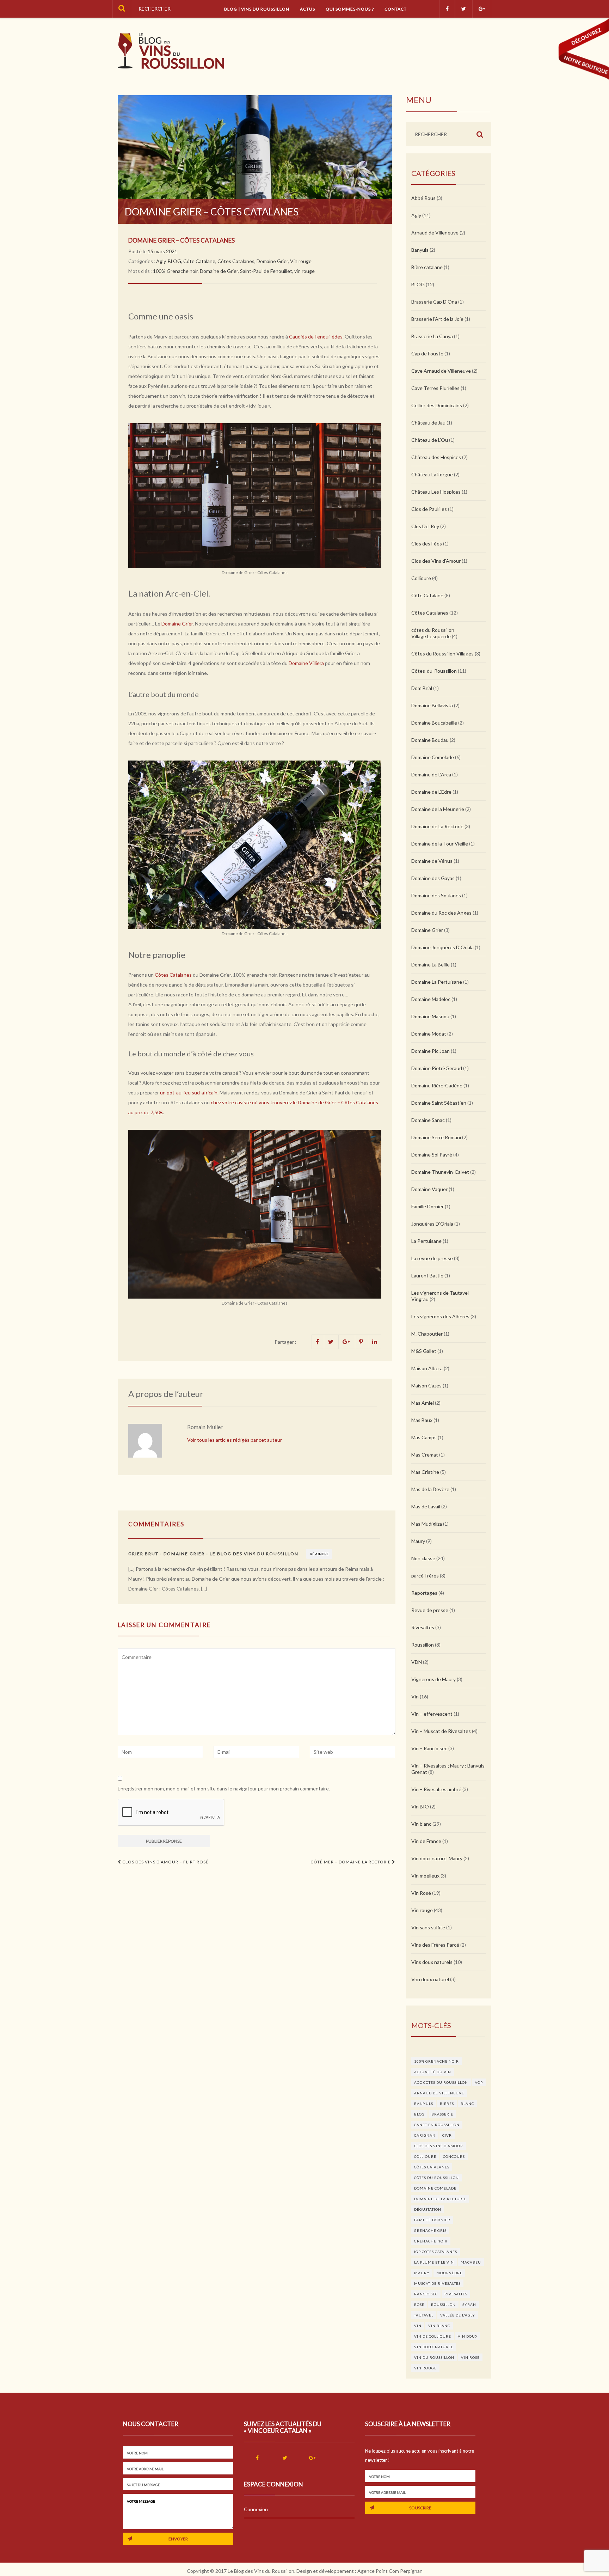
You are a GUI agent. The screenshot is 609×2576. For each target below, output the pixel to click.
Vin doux (468, 2336)
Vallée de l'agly (458, 2315)
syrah (469, 2305)
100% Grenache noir (175, 271)
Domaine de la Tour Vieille (440, 844)
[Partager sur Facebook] (318, 1342)
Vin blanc (421, 1824)
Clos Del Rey (425, 526)
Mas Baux (422, 1420)
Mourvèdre (449, 2273)
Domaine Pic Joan (430, 1051)
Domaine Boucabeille (434, 723)
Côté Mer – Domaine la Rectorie (351, 1862)
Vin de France (426, 1841)
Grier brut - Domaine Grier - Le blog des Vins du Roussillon (213, 1554)
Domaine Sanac (428, 1120)
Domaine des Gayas (433, 878)
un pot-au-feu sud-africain (189, 1092)
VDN (417, 1662)
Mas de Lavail (426, 1506)
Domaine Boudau (430, 740)
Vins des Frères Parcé (435, 1945)
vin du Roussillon (434, 2357)
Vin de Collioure (433, 2336)
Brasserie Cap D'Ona (434, 302)
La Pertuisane (426, 1241)
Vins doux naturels (432, 1962)
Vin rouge (301, 261)
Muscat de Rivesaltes (437, 2283)
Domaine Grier (272, 261)
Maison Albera (427, 1368)
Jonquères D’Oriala (432, 1224)
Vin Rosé (421, 1893)
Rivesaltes (423, 1627)
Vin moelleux (425, 1876)
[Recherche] (122, 9)
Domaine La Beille (430, 965)
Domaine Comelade (433, 757)
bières (447, 2104)
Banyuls (420, 250)
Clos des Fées (427, 544)
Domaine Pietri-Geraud (437, 1068)
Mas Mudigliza (427, 1524)
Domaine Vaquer (429, 1189)
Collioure (421, 578)
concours (454, 2156)
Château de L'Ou (430, 440)
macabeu (471, 2262)
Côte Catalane (199, 261)
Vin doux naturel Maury (437, 1858)
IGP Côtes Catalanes (436, 2252)
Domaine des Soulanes (436, 895)
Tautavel (424, 2315)
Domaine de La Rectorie (437, 826)
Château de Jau (428, 423)
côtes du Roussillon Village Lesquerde (433, 633)
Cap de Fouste (427, 353)
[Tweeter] (331, 1342)
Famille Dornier (427, 1206)
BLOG (174, 261)
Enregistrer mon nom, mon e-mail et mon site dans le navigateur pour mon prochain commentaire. (224, 1788)
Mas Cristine (425, 1472)
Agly (161, 261)
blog (419, 2114)
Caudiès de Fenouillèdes (316, 337)
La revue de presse (432, 1258)
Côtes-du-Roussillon (434, 671)
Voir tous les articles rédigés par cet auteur (235, 1440)
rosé (419, 2305)
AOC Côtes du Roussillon (441, 2082)
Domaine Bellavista (432, 705)
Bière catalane (427, 267)
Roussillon (423, 1645)
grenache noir (431, 2241)
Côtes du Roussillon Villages (442, 654)
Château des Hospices (436, 457)
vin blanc (439, 2326)
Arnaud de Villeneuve (435, 233)
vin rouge (304, 271)
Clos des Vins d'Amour (436, 561)
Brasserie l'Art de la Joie (437, 319)
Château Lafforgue (432, 474)
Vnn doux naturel (430, 1979)
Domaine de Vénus (432, 861)
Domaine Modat (429, 1034)
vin (418, 2326)
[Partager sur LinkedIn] (375, 1342)
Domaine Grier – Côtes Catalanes (182, 240)
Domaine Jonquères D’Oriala (442, 947)
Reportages (424, 1593)
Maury (418, 1541)
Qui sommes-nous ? (350, 9)
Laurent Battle (427, 1275)
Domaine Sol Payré (432, 1155)
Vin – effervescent (432, 1714)
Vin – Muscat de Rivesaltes (441, 1731)
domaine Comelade (435, 2188)
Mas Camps (424, 1437)
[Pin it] (362, 1342)
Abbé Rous (423, 198)
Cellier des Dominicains (437, 405)
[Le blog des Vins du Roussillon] (171, 51)
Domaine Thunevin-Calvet (440, 1172)
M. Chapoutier (427, 1334)
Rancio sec (426, 2294)
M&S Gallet (424, 1351)
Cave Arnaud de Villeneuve (441, 371)
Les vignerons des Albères (440, 1316)
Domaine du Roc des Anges (441, 913)
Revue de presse (430, 1610)
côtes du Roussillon (436, 2178)
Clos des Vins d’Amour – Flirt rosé (165, 1862)
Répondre (319, 1554)
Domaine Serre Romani (436, 1137)
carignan (425, 2135)
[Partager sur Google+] (347, 1342)
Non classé (423, 1558)
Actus (307, 9)
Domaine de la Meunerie (438, 809)
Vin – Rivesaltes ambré (436, 1789)
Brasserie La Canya (432, 336)
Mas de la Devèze (430, 1489)
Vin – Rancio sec (429, 1748)
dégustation (428, 2209)
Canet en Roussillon (437, 2125)
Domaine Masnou (430, 1016)
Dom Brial (422, 688)
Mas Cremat (425, 1455)
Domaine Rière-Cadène (437, 1085)
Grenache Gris (430, 2230)
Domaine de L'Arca (431, 774)
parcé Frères (425, 1576)
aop (479, 2082)
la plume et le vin (434, 2262)
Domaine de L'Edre (431, 792)
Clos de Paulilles (429, 509)
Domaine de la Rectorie (440, 2199)
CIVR (447, 2135)
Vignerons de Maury (433, 1679)
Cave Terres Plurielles (435, 388)
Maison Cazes (426, 1385)
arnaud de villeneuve (439, 2093)
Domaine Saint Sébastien (439, 1103)
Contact (396, 9)
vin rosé (470, 2357)
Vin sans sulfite (428, 1927)
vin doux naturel (434, 2347)
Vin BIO (420, 1806)
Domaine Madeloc (431, 999)
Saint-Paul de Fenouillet (266, 271)
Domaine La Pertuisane (437, 982)
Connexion (256, 2509)
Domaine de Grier (219, 271)
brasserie (442, 2114)
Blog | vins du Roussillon (257, 9)
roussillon (443, 2305)
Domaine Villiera (306, 663)
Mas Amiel (423, 1403)
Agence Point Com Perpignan (390, 2571)
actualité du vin (433, 2072)
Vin (415, 1696)
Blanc (467, 2104)
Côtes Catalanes (236, 261)
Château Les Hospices (436, 492)
